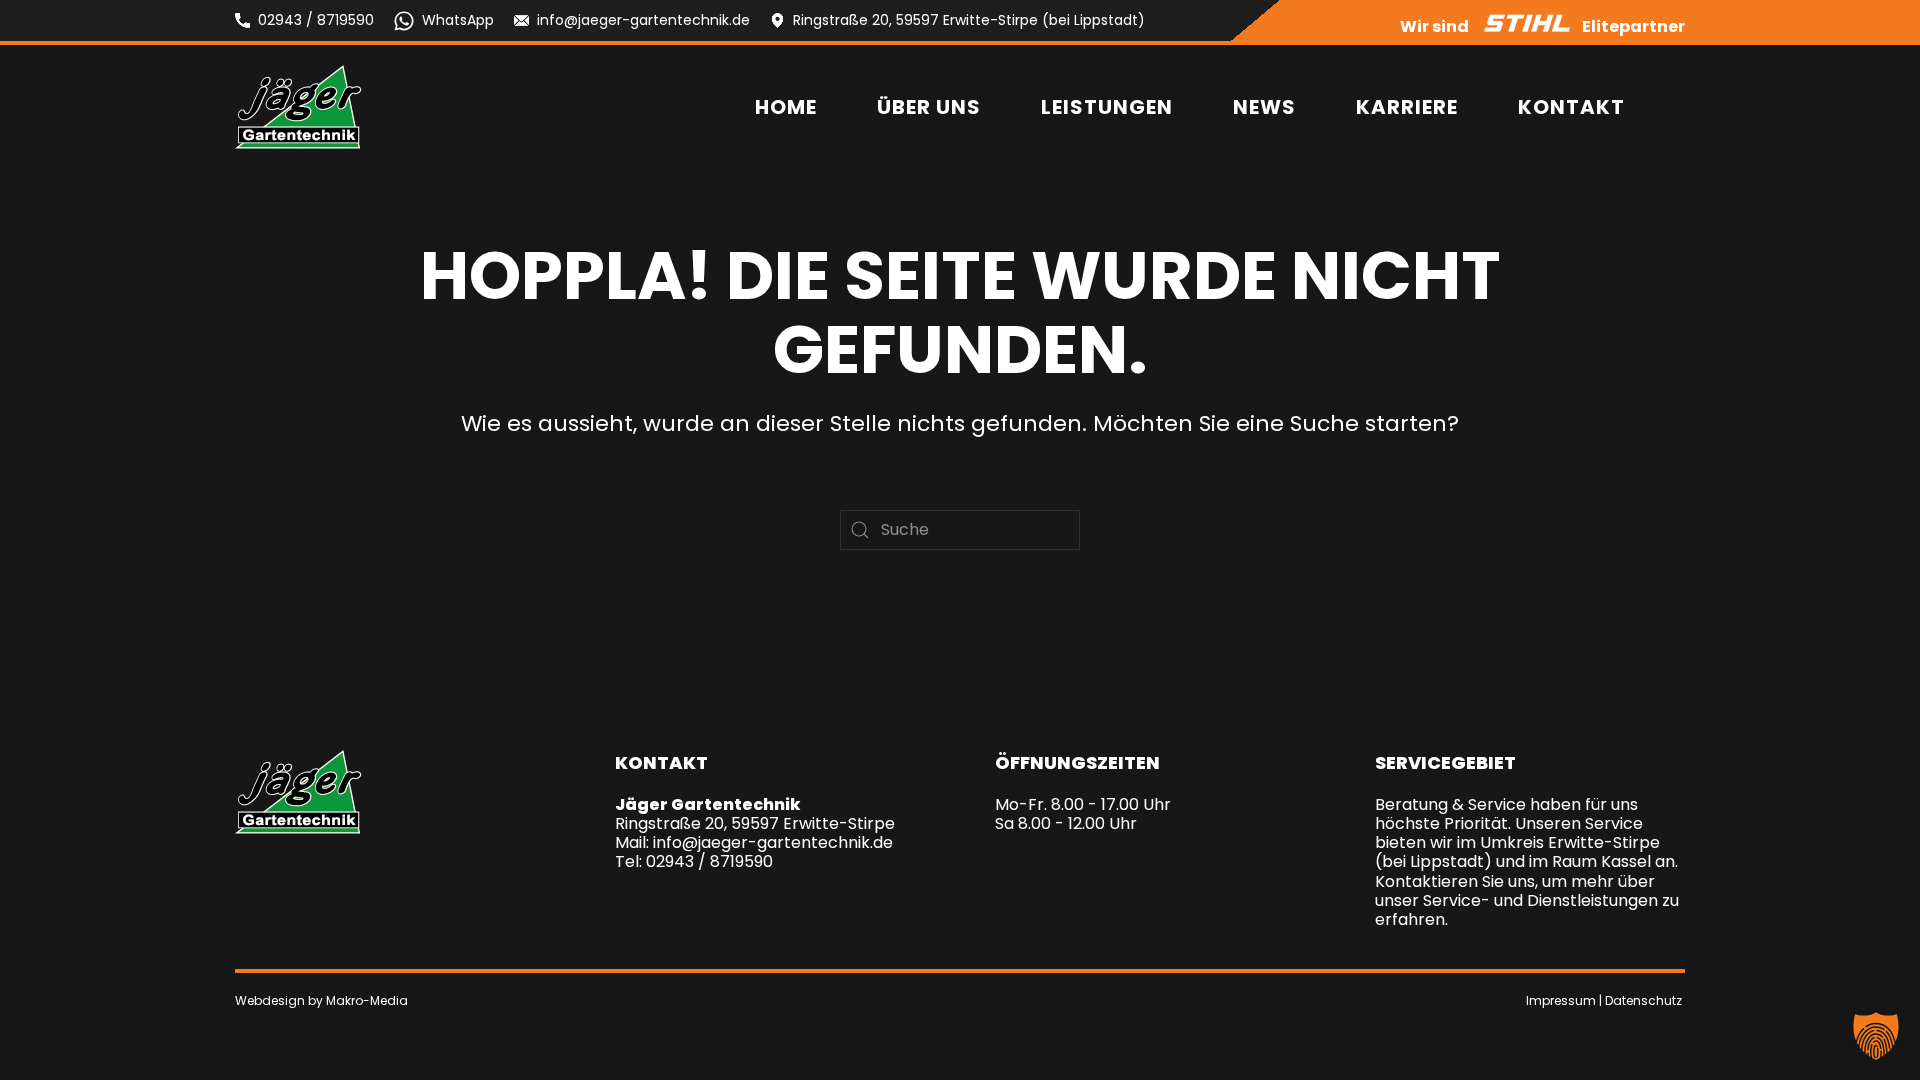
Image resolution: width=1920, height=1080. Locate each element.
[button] (1876, 1036)
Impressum (1561, 1000)
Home (786, 107)
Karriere (1407, 107)
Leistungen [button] (1107, 107)
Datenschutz (1643, 1000)
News (1264, 107)
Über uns (929, 107)
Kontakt (1571, 107)
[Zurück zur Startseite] (298, 107)
